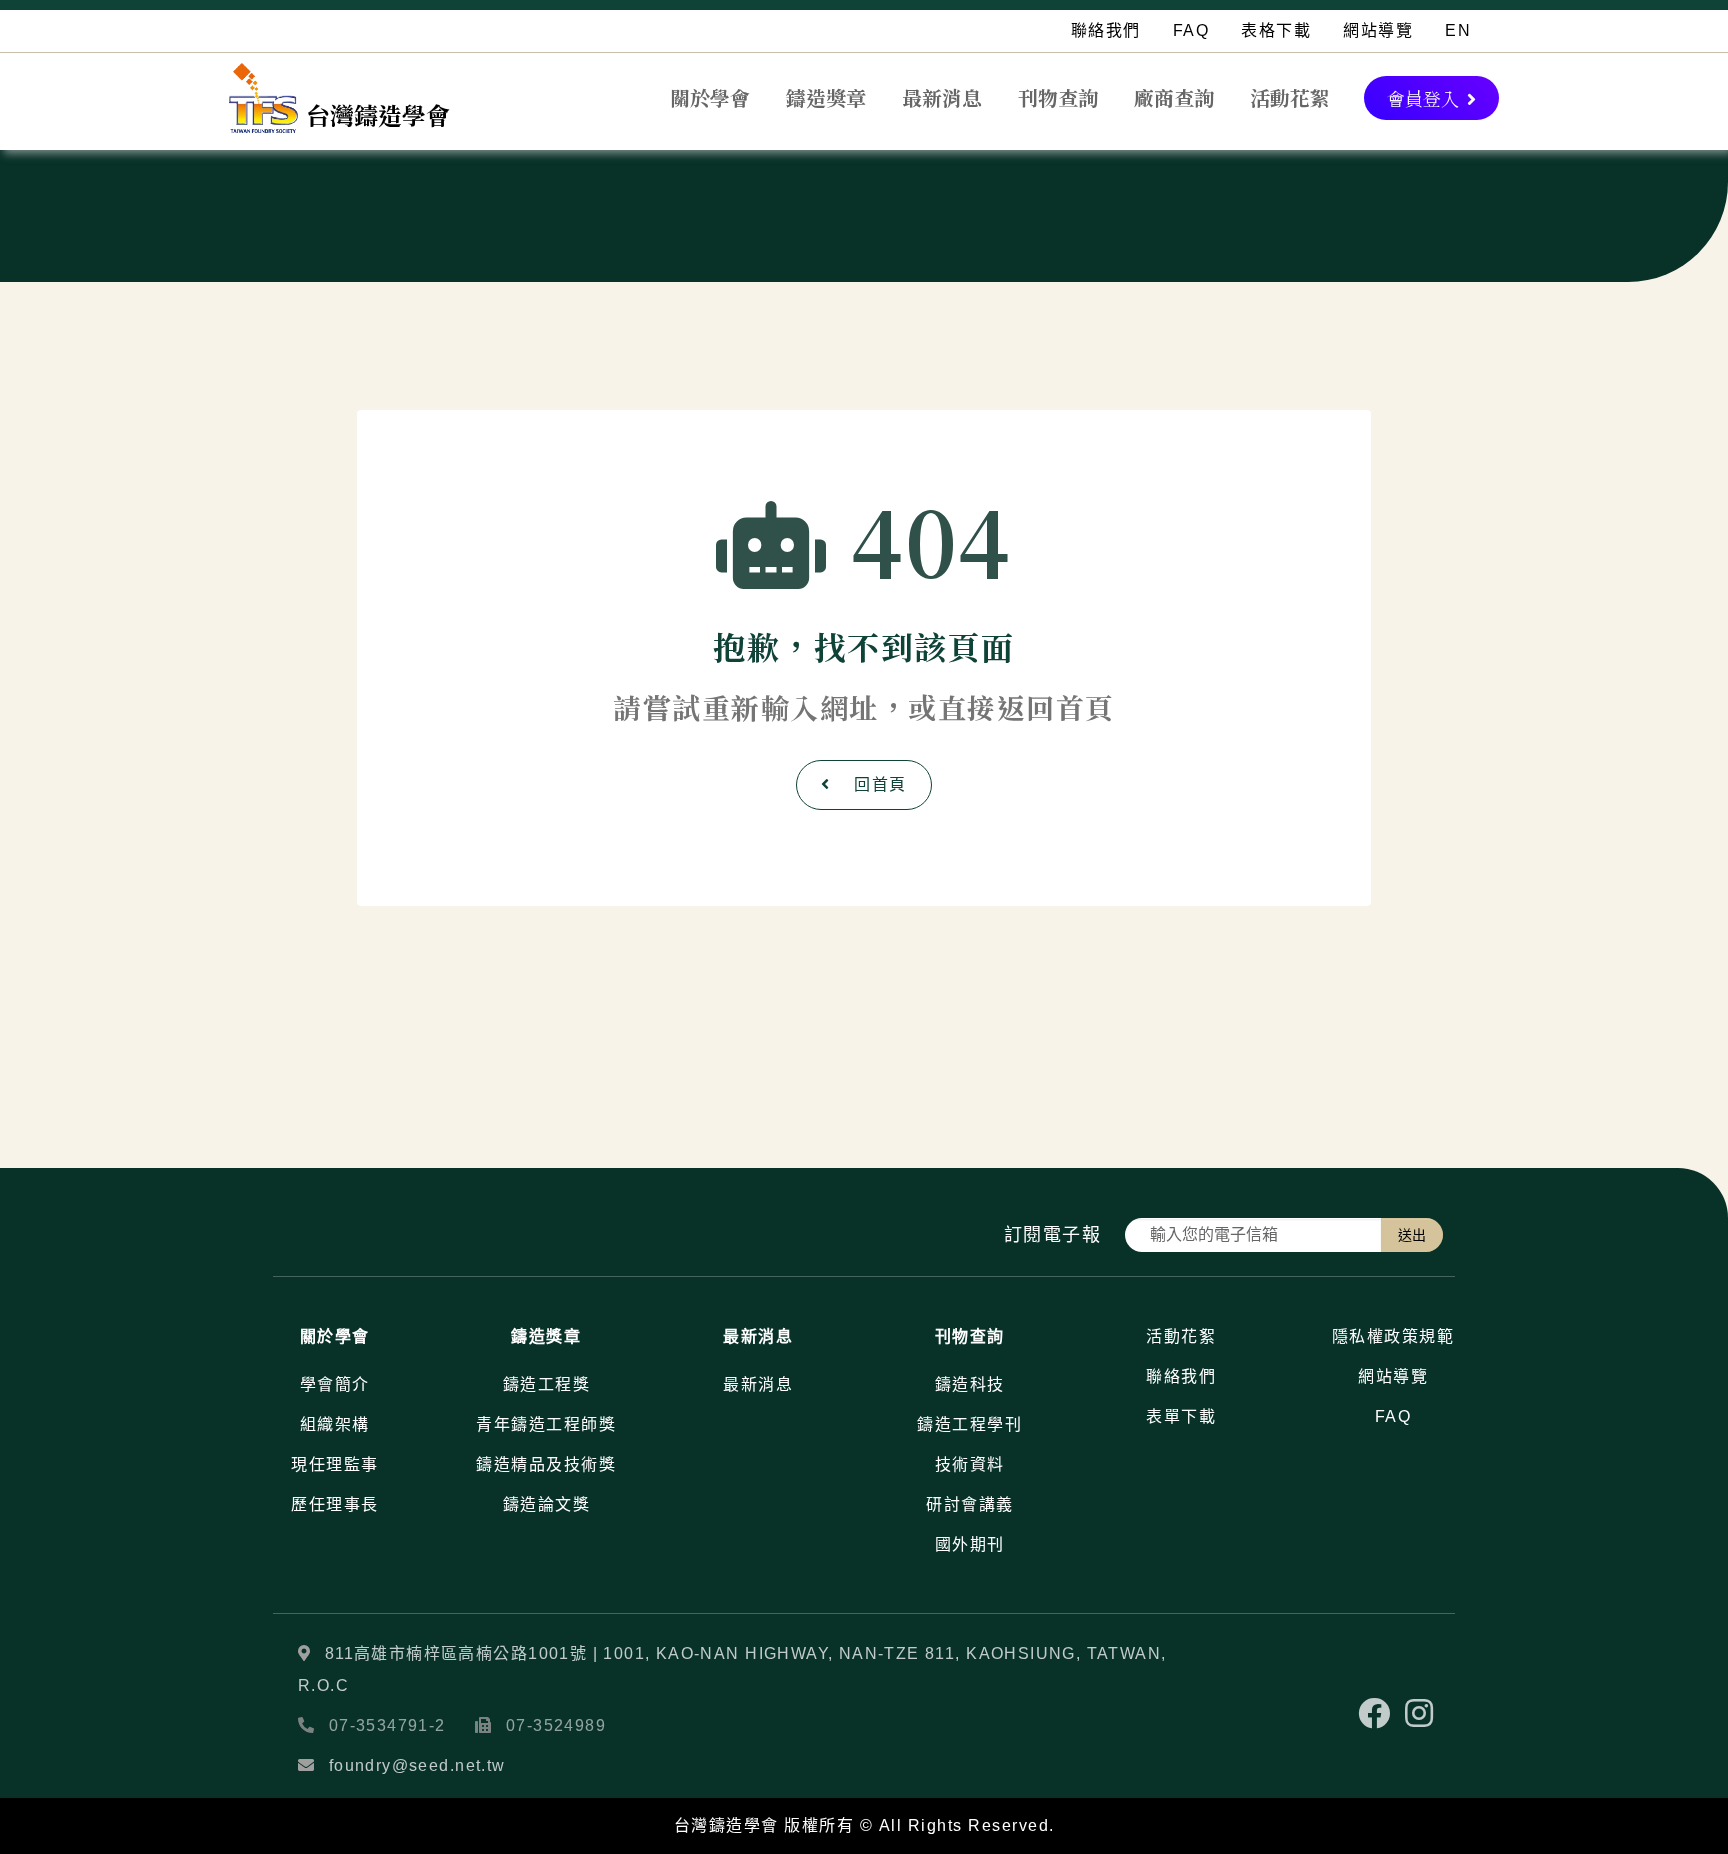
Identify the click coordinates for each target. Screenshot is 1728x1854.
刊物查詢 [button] (1058, 97)
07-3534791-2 (387, 1725)
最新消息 (942, 97)
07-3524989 (556, 1725)
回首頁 (880, 784)
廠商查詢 (1174, 97)
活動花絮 (1290, 97)
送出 (1412, 1235)
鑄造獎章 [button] (826, 97)
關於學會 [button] (710, 97)
